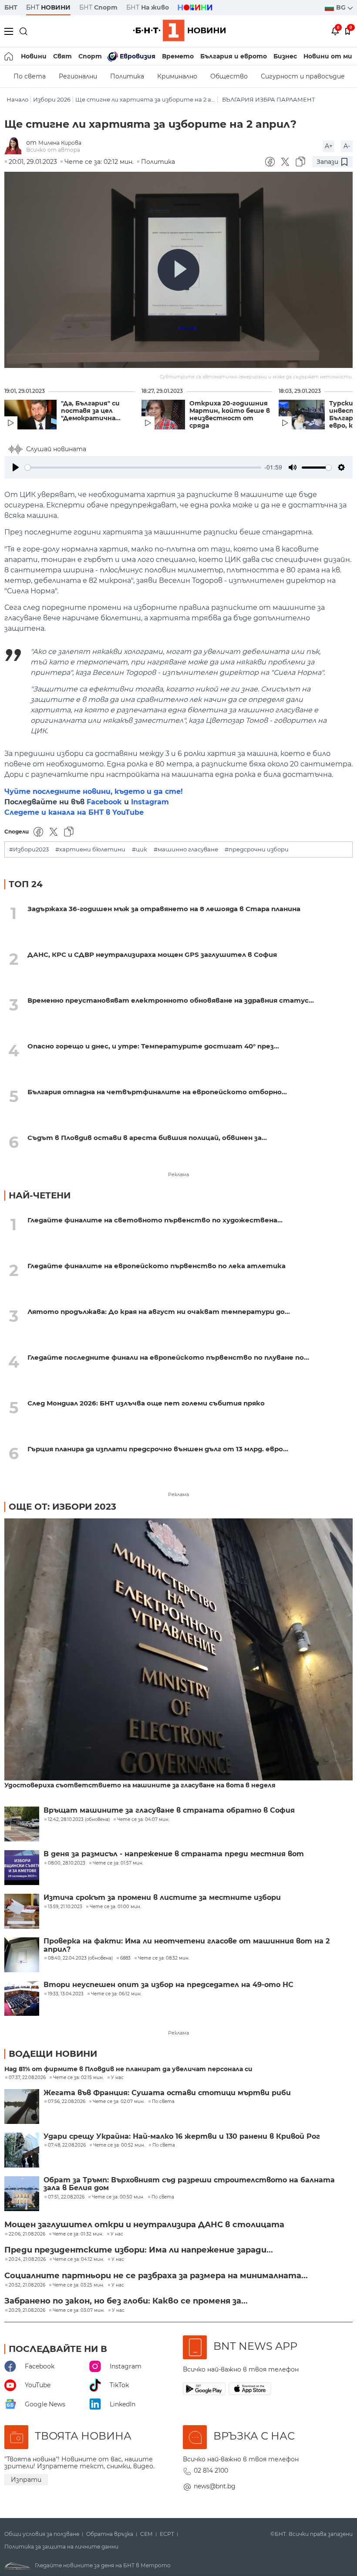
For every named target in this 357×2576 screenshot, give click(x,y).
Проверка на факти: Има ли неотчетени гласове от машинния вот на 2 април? (187, 1945)
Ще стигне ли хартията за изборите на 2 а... (145, 100)
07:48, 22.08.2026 (67, 2145)
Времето (178, 56)
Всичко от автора (53, 150)
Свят (62, 56)
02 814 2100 (211, 2471)
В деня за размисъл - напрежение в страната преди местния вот (174, 1854)
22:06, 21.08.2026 (27, 2234)
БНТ (11, 7)
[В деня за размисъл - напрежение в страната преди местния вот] (22, 1868)
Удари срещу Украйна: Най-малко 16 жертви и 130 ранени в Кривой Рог (182, 2137)
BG (342, 7)
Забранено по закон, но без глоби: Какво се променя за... (126, 2301)
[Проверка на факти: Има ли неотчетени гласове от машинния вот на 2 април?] (22, 1955)
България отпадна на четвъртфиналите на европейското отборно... (157, 1092)
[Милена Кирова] (15, 146)
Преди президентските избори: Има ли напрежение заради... (139, 2250)
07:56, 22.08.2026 (67, 2102)
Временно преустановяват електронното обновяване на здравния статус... (171, 1000)
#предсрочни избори (257, 849)
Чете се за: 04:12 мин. (79, 2260)
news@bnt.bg (215, 2486)
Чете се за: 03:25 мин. (78, 2285)
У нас (117, 2078)
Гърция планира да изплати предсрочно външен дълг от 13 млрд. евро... (158, 1449)
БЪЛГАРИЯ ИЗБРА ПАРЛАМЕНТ (269, 100)
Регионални (78, 76)
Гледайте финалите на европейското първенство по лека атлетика (157, 1266)
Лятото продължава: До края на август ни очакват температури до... (159, 1312)
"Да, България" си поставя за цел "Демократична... (91, 411)
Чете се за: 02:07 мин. (119, 2102)
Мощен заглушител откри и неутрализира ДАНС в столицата (144, 2225)
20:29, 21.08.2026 (27, 2311)
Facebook (104, 802)
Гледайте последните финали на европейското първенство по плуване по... (168, 1357)
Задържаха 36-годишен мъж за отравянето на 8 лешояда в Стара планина (164, 909)
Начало (17, 100)
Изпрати (26, 2480)
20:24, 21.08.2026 (27, 2260)
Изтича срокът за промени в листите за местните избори (162, 1898)
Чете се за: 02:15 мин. (78, 2078)
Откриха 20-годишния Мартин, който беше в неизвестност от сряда (230, 415)
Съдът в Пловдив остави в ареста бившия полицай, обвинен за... (147, 1138)
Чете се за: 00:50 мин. (118, 2197)
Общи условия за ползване (42, 2534)
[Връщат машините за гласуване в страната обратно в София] (22, 1824)
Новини (34, 56)
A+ (329, 146)
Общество (229, 76)
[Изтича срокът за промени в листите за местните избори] (22, 1911)
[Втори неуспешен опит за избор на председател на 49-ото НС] (22, 1998)
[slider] (143, 468)
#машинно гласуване (186, 849)
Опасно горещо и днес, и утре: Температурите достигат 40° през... (153, 1046)
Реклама (178, 1174)
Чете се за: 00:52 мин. (119, 2145)
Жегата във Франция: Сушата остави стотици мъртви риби (167, 2093)
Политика (127, 76)
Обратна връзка (110, 2534)
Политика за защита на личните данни (61, 2547)
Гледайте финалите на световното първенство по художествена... (155, 1220)
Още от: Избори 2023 (62, 1507)
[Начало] (9, 56)
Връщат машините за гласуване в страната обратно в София (169, 1810)
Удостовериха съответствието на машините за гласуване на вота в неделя (140, 1785)
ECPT (167, 2534)
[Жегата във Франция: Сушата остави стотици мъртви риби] (22, 2106)
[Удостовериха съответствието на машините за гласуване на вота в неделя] (178, 1650)
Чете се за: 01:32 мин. (78, 2234)
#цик (140, 849)
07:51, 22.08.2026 (66, 2197)
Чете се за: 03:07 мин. (79, 2311)
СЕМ (147, 2534)
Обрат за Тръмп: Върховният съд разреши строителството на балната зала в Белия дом (189, 2184)
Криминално (177, 76)
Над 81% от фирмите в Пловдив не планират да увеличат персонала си (128, 2069)
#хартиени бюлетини (90, 849)
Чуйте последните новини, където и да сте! (94, 791)
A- (347, 146)
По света (30, 76)
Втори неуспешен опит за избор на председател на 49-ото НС (168, 1985)
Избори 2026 (52, 100)
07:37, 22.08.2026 (27, 2078)
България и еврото (234, 56)
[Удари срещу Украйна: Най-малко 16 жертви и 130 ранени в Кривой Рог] (22, 2150)
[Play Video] (178, 270)
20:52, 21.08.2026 (27, 2285)
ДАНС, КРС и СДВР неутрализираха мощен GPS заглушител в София (152, 955)
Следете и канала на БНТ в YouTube (74, 812)
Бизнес (285, 56)
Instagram (150, 802)
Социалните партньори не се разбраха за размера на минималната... (156, 2276)
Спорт (90, 56)
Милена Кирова (60, 143)
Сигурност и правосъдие (303, 76)
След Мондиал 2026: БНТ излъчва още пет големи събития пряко (146, 1403)
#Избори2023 (29, 849)
